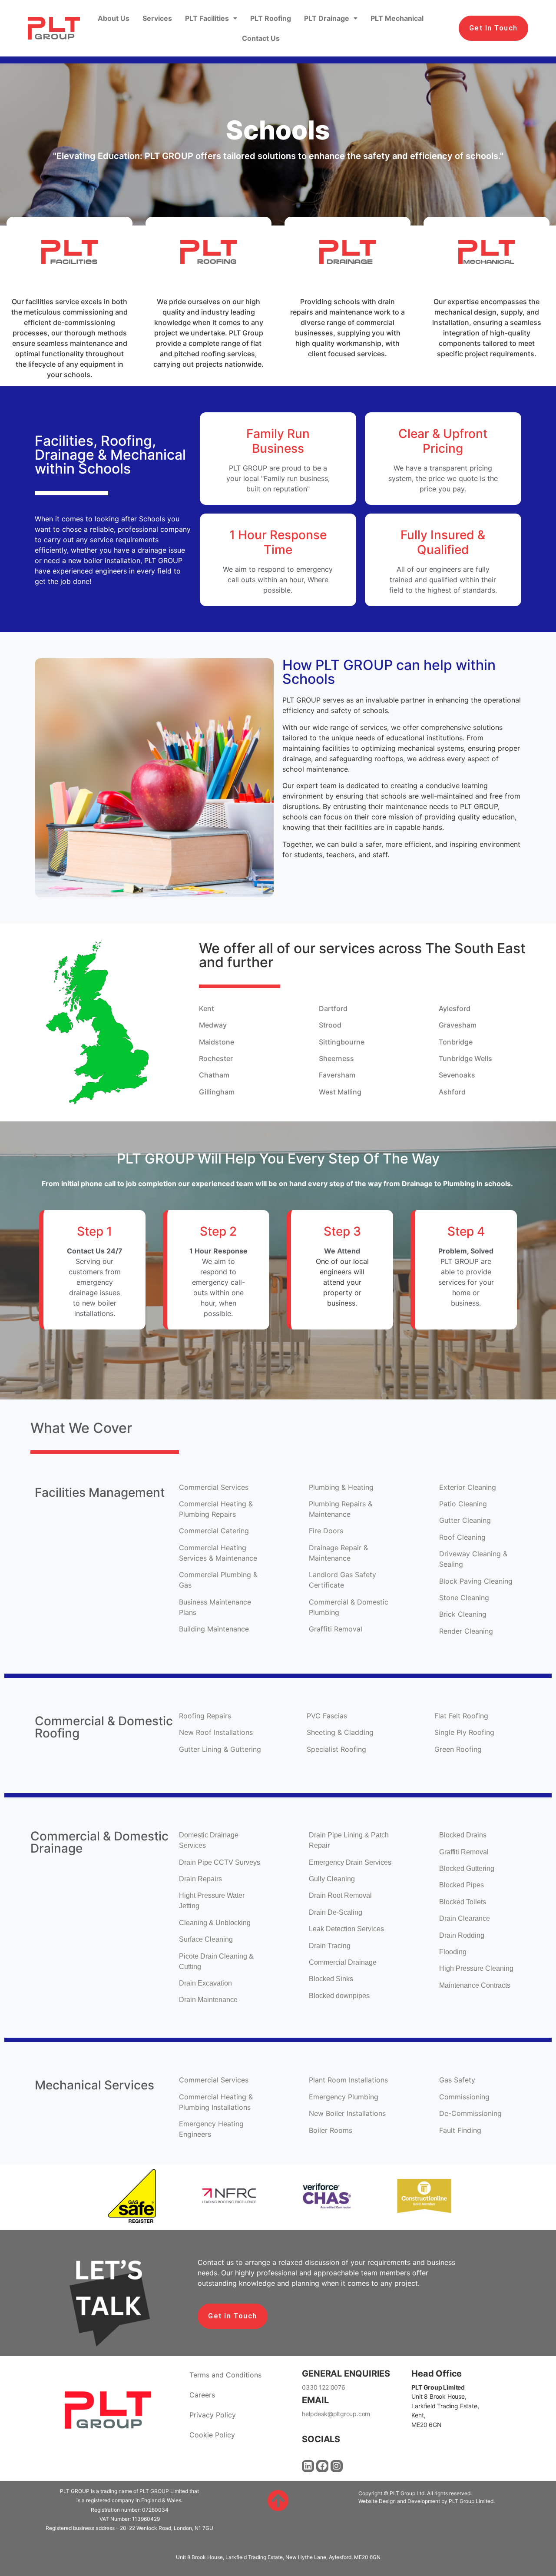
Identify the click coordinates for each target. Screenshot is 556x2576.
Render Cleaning (467, 1631)
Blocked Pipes (462, 1885)
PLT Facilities (207, 18)
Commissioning (465, 2097)
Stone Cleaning (465, 1598)
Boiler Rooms (332, 2130)
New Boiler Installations (348, 2113)
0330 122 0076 (323, 2387)
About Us (114, 18)
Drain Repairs (200, 1879)
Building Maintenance (215, 1629)
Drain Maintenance (209, 2000)
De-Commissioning (472, 2113)
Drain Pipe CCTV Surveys (220, 1862)
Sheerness (336, 1058)
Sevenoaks (458, 1075)
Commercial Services (214, 1487)
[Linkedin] (308, 2466)
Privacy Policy (213, 2415)
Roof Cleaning (463, 1537)
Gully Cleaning (333, 1879)
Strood (330, 1025)
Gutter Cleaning (466, 1520)
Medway (213, 1025)
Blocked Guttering (468, 1868)
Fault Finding (461, 2130)
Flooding (454, 1952)
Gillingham (218, 1092)
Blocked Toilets (463, 1902)
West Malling (340, 1092)
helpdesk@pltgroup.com (336, 2414)
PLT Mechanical (397, 18)
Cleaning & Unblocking (216, 1923)
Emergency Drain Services (351, 1862)
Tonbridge (457, 1042)
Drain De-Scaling (336, 1912)
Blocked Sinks (332, 1979)
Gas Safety (457, 2080)
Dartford (333, 1008)
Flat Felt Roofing (462, 1716)
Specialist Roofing (338, 1749)
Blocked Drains (464, 1835)
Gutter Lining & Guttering (221, 1749)
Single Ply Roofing (465, 1732)
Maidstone (217, 1042)
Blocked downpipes (340, 1996)
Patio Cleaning (464, 1504)
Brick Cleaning (463, 1614)
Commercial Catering (214, 1531)
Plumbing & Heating (342, 1487)
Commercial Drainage (344, 1962)
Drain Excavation (206, 1983)
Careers (202, 2395)
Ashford (452, 1092)
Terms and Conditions (225, 2375)
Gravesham (458, 1025)
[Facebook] (322, 2466)
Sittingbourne (342, 1042)
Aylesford (455, 1008)
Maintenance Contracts (476, 1985)
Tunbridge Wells (466, 1058)
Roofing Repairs (206, 1716)
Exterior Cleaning (469, 1487)
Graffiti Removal (337, 1629)
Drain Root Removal (341, 1895)
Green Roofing (459, 1749)
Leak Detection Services (346, 1929)
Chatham (214, 1075)
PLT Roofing (271, 18)
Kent (207, 1008)
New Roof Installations (217, 1732)
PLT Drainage (327, 18)
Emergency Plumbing (345, 2097)
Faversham (337, 1075)
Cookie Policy (212, 2435)
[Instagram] (337, 2466)
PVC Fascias (327, 1716)
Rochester (216, 1058)
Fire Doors (326, 1531)
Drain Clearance (465, 1918)
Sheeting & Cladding (341, 1732)
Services (157, 18)
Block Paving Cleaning (476, 1581)
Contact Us (261, 38)
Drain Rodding (462, 1935)
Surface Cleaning (206, 1939)
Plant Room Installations (348, 2080)
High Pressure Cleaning (476, 1968)
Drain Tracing (331, 1946)
